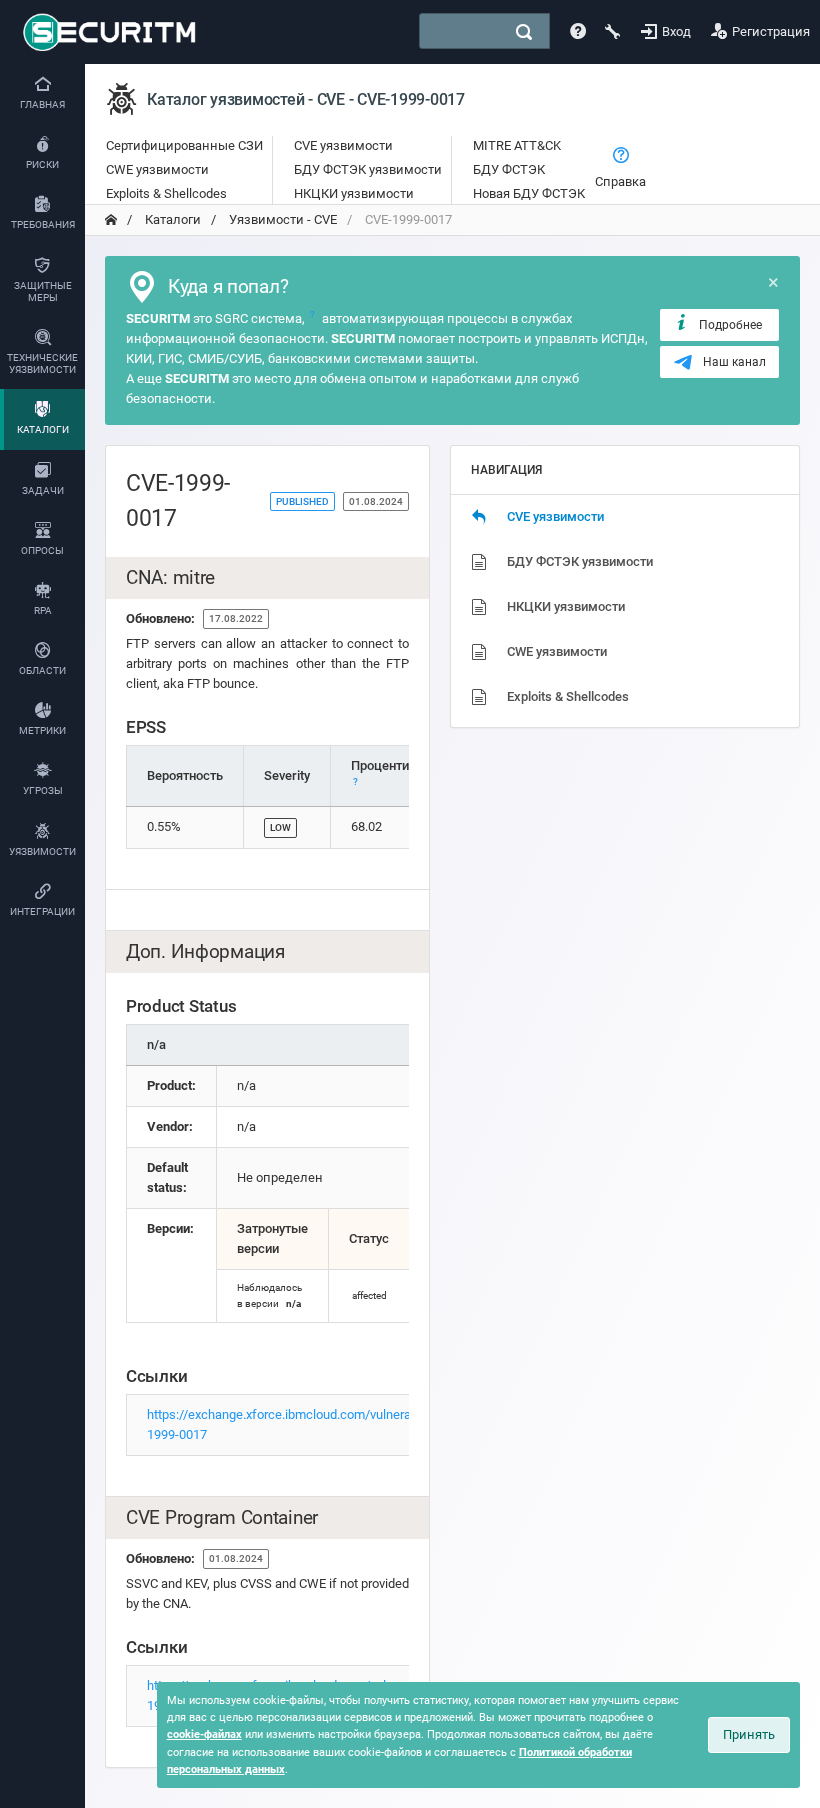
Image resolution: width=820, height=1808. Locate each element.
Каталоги (171, 219)
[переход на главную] (111, 220)
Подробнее (730, 325)
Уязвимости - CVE (281, 219)
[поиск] (524, 32)
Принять (749, 1734)
